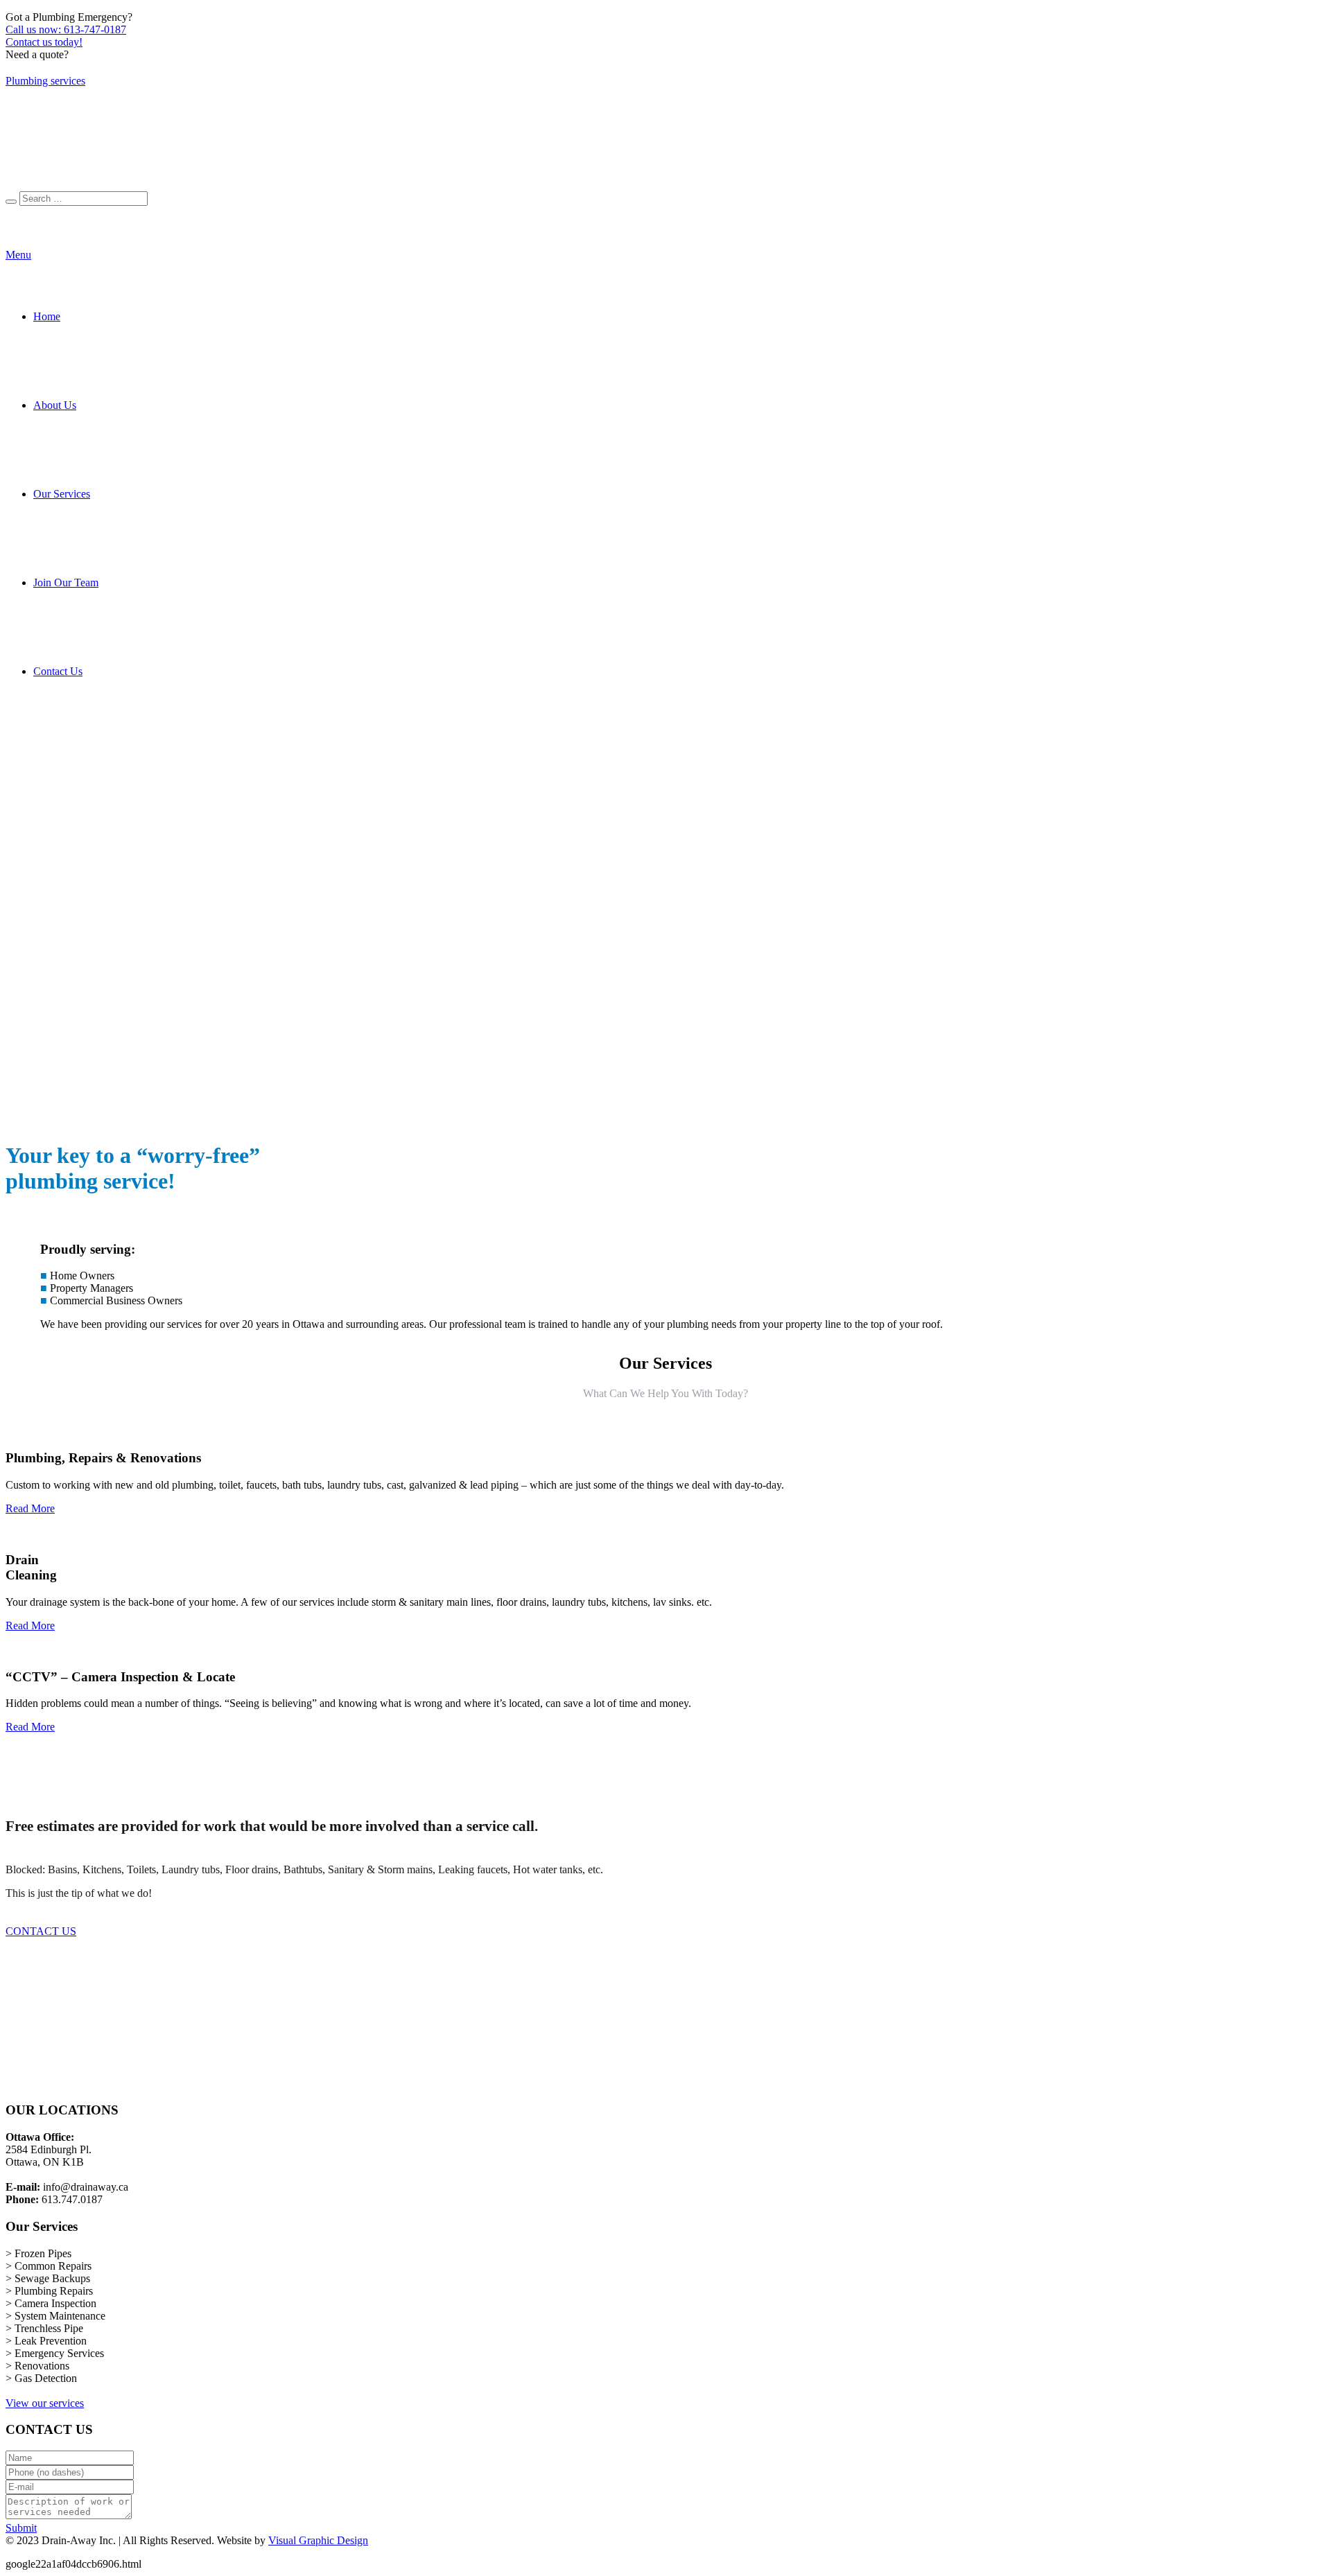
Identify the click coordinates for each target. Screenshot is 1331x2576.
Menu (18, 255)
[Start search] (11, 202)
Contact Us (58, 671)
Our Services (62, 494)
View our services (45, 2403)
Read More (30, 1508)
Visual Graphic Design (318, 2540)
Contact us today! (44, 42)
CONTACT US (41, 1931)
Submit (21, 2528)
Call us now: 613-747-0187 (66, 29)
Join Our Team (66, 582)
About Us (55, 405)
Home (47, 316)
